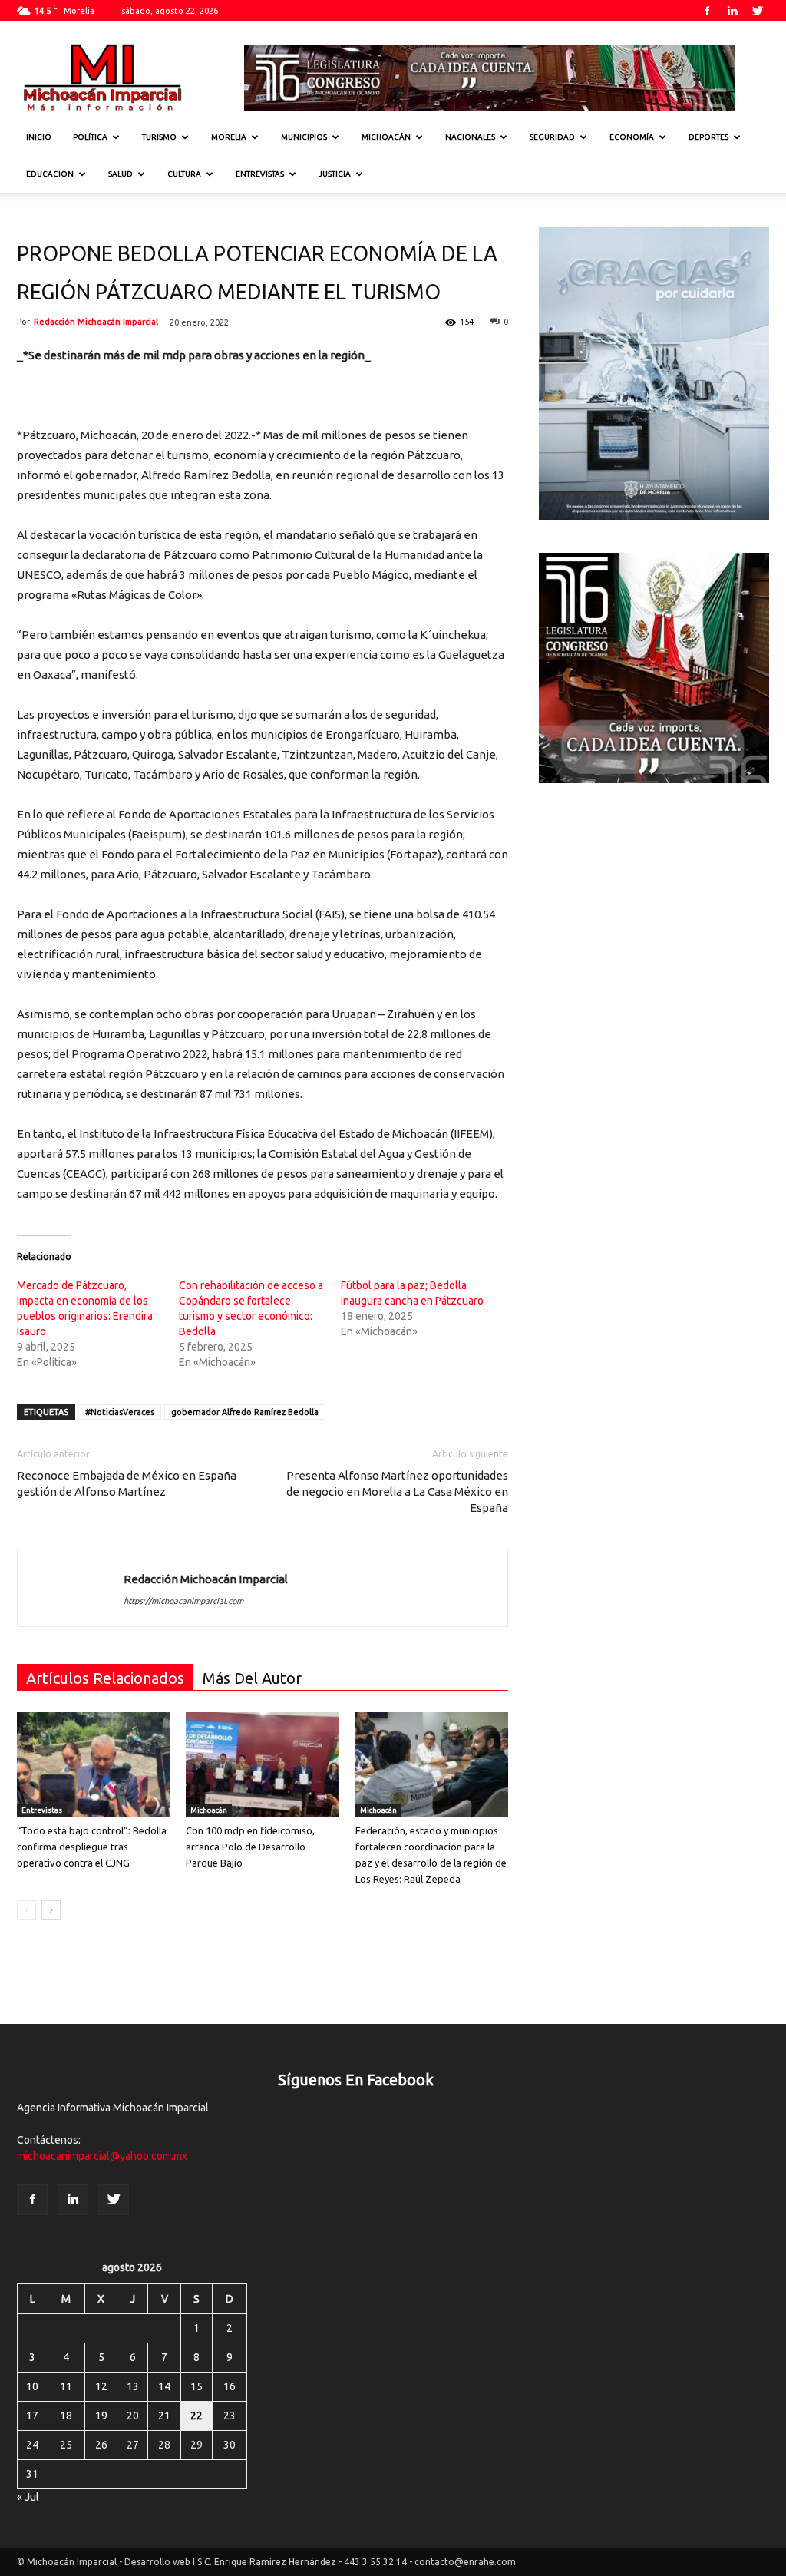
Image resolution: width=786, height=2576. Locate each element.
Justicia (335, 174)
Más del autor (252, 1678)
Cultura (184, 174)
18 (66, 2416)
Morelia (229, 137)
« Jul (28, 2497)
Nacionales (470, 137)
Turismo (159, 137)
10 (32, 2386)
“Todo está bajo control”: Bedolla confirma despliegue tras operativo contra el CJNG (92, 1847)
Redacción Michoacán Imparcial (96, 322)
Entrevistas (260, 174)
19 (101, 2416)
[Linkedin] (732, 11)
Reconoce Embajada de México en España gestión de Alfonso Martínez (127, 1483)
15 (196, 2386)
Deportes (708, 137)
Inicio (39, 137)
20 (133, 2416)
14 (164, 2386)
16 (230, 2386)
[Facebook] (707, 11)
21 (164, 2416)
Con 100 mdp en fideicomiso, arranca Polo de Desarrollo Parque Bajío (250, 1847)
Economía (632, 137)
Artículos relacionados (105, 1678)
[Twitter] (758, 11)
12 (101, 2386)
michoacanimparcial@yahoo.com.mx (102, 2156)
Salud (121, 174)
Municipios (304, 137)
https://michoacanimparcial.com (183, 1601)
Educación (50, 174)
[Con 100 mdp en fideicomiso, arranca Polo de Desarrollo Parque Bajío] (262, 1765)
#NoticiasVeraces (120, 1412)
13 (133, 2386)
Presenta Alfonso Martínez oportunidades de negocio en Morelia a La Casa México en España (397, 1491)
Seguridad (552, 137)
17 (32, 2416)
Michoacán (386, 137)
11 (66, 2386)
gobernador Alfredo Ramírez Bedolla (245, 1412)
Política (90, 137)
